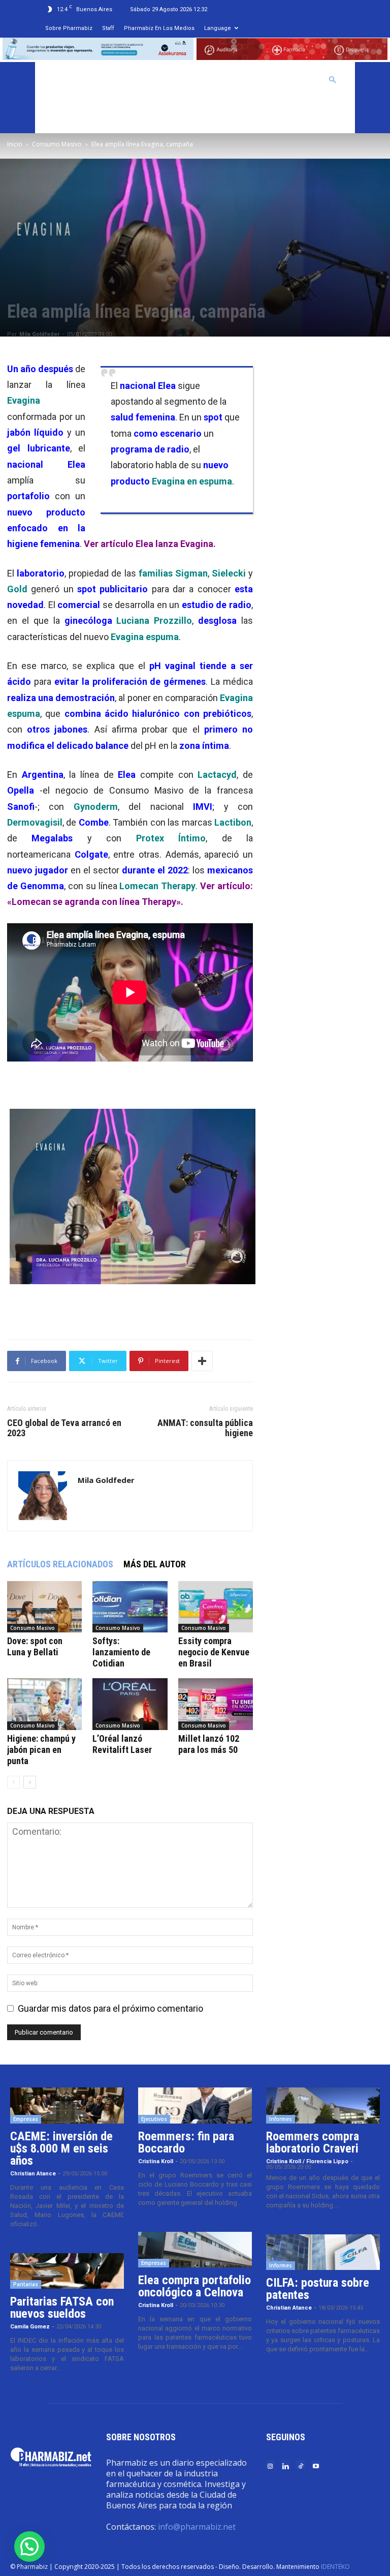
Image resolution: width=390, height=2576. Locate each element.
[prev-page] (13, 1782)
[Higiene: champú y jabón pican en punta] (44, 1704)
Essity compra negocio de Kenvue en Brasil (214, 1652)
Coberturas (293, 80)
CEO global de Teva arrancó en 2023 (64, 1428)
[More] (202, 1361)
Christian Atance (33, 2174)
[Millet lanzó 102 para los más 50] (216, 1704)
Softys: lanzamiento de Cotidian (121, 1652)
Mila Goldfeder (39, 334)
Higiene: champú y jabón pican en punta (41, 1750)
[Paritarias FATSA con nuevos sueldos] (67, 2271)
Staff (108, 28)
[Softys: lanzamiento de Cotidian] (130, 1607)
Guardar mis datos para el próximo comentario (110, 2008)
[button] (333, 79)
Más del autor (155, 1564)
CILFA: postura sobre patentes (318, 2289)
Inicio (15, 144)
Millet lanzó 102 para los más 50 (209, 1744)
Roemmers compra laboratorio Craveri (313, 2142)
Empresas (26, 2119)
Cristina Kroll (156, 2161)
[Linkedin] (285, 2465)
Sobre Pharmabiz (69, 28)
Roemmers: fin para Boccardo (186, 2142)
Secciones (240, 80)
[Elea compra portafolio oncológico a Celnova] (195, 2250)
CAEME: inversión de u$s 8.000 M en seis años (61, 2148)
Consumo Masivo (57, 144)
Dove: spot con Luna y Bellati (35, 1646)
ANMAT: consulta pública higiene (205, 1428)
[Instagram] (270, 2465)
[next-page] (30, 1782)
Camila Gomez (30, 2327)
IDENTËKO (335, 2567)
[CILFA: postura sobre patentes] (323, 2252)
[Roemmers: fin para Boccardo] (195, 2105)
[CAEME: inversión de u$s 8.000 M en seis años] (67, 2105)
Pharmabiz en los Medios (159, 28)
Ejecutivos (154, 2119)
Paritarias (26, 2284)
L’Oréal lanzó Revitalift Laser (122, 1744)
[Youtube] (316, 2465)
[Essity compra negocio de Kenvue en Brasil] (216, 1607)
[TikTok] (301, 2465)
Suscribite (68, 115)
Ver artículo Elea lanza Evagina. (150, 544)
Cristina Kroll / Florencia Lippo (307, 2161)
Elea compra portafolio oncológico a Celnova (194, 2286)
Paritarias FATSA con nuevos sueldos (62, 2308)
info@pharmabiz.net (197, 2527)
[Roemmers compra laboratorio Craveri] (323, 2105)
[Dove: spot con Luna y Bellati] (44, 1607)
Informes (281, 2119)
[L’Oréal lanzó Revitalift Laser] (130, 1704)
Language (218, 28)
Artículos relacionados (60, 1564)
